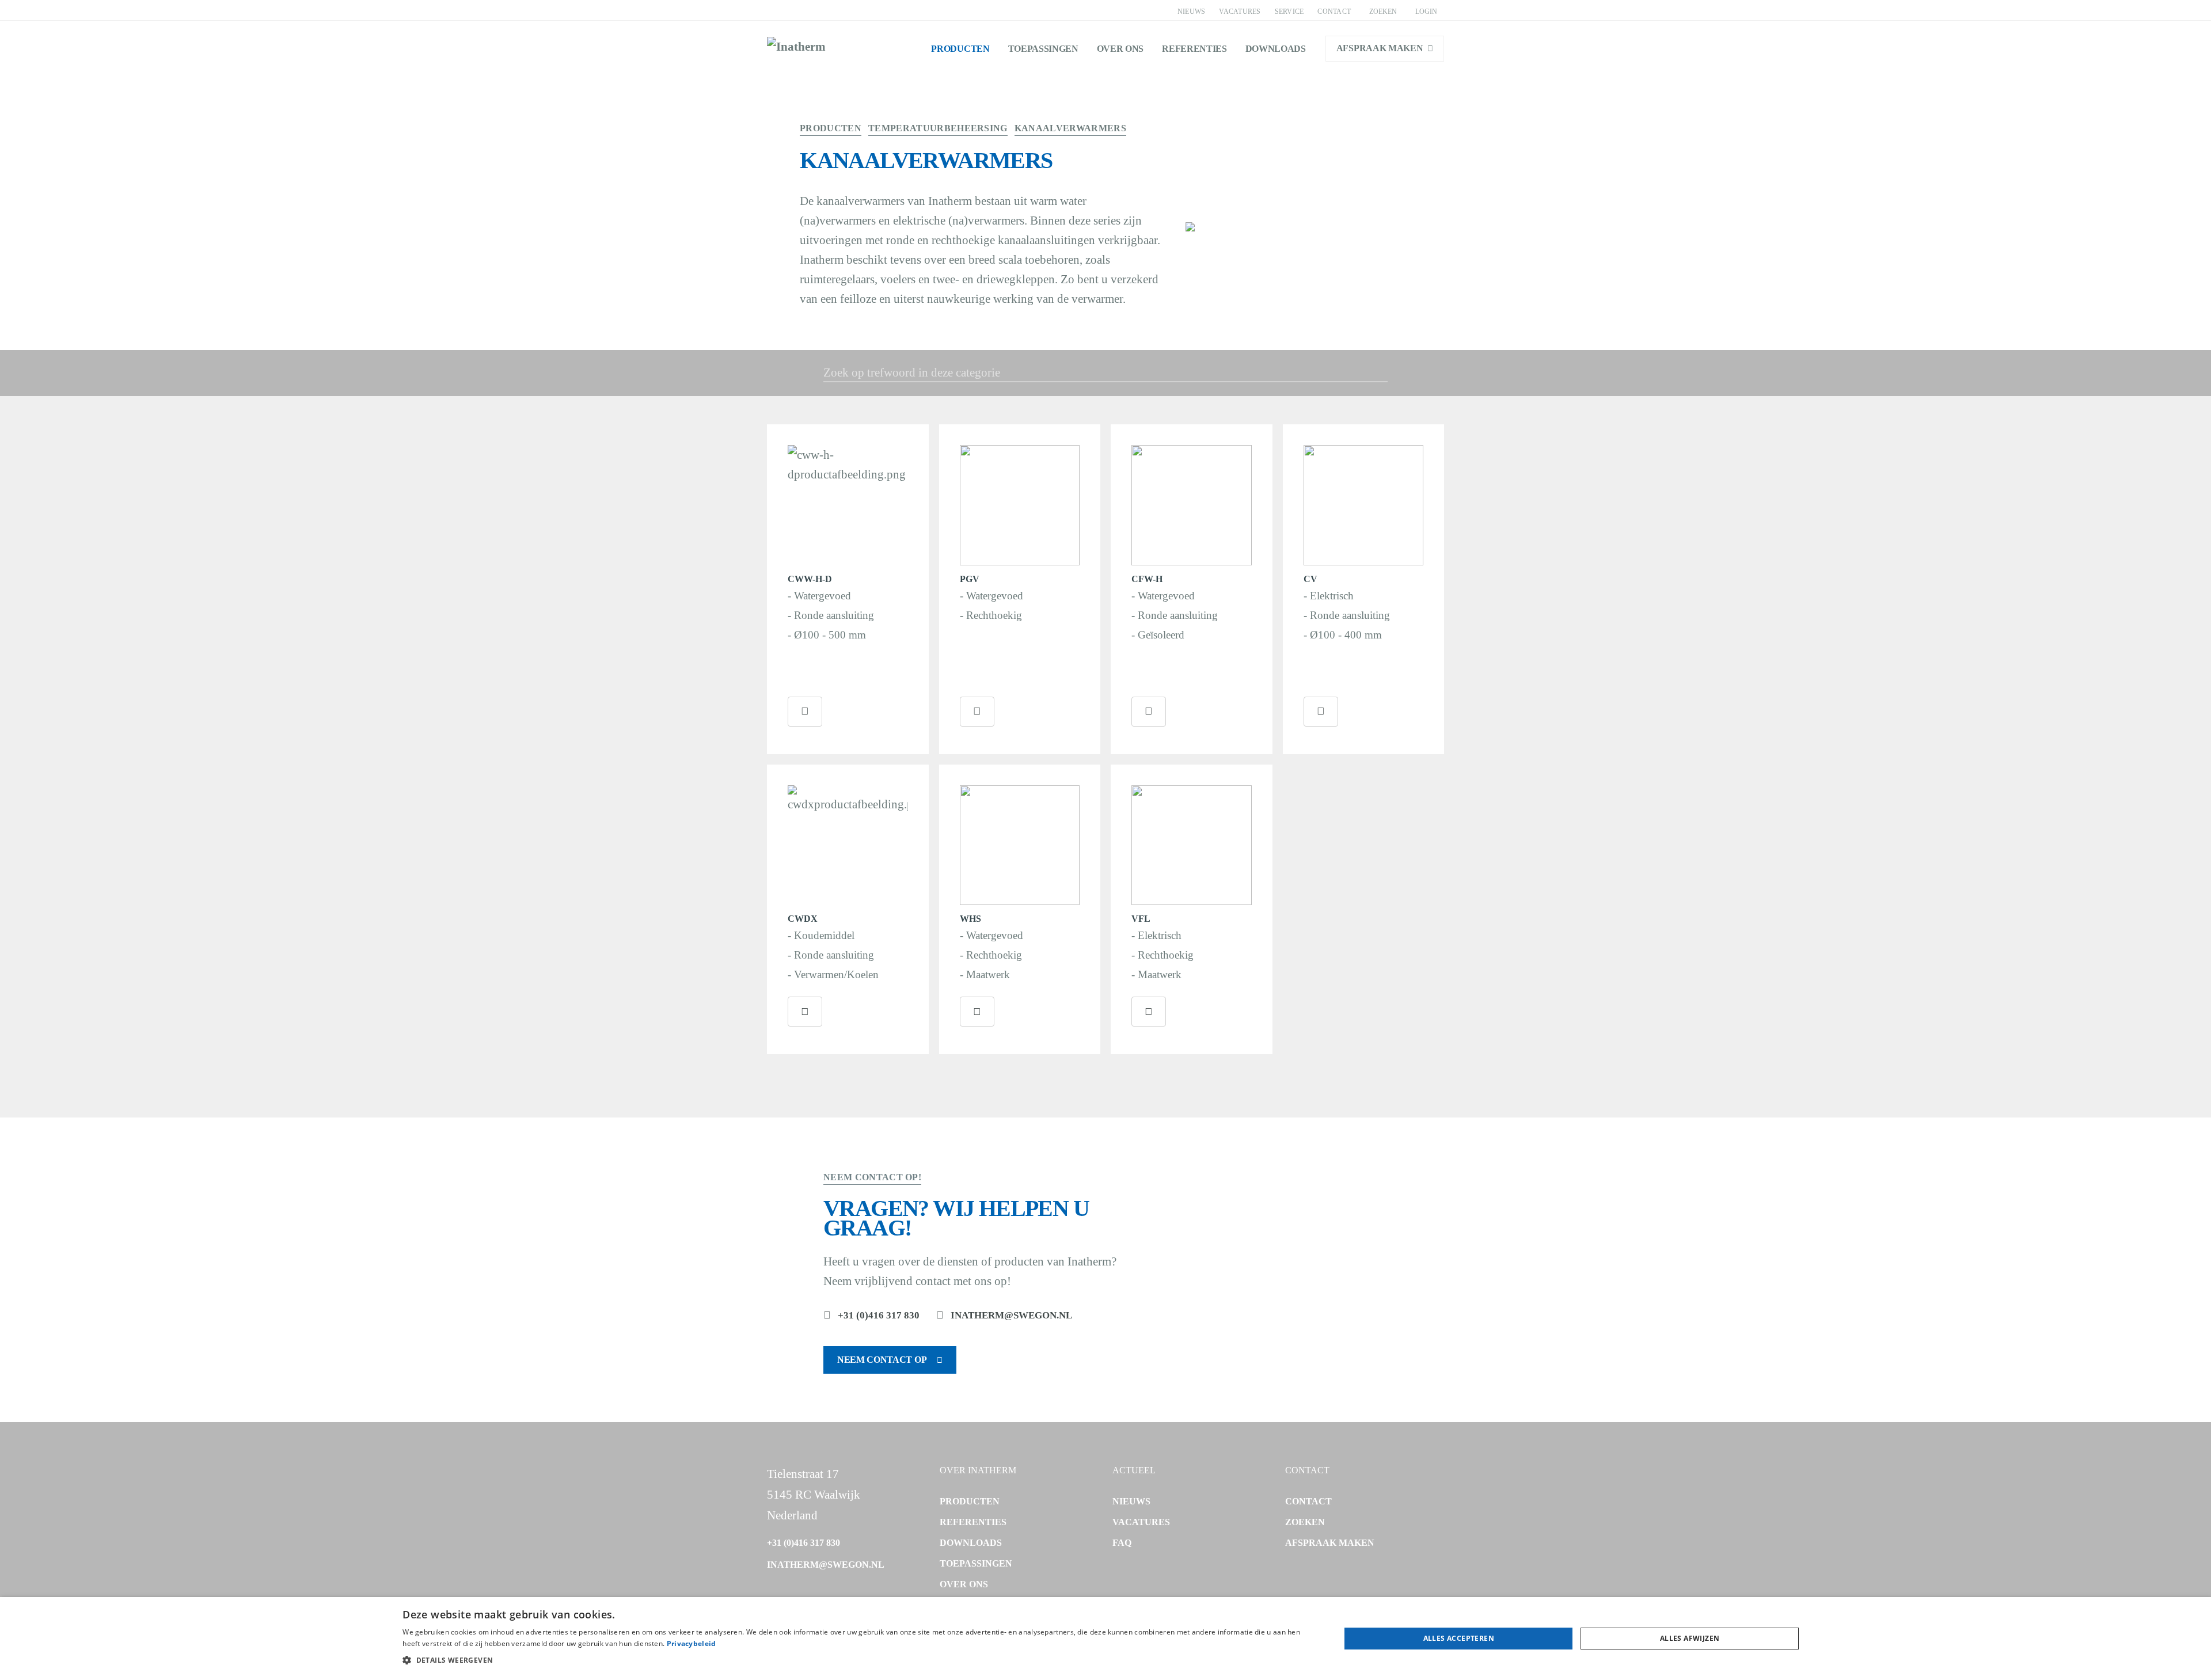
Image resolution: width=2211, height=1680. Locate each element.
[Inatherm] (796, 48)
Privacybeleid (692, 1643)
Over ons (1120, 49)
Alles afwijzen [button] (1690, 1638)
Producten (960, 49)
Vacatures (1240, 12)
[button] (857, 1660)
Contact (1334, 12)
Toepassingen (1043, 49)
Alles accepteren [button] (1459, 1638)
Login (1426, 12)
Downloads (1276, 49)
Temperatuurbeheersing (938, 128)
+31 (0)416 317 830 (879, 1315)
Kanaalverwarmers (1070, 128)
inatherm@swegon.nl (1011, 1315)
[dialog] (1105, 1639)
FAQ (1122, 1543)
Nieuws (1191, 12)
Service (1289, 12)
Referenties (1194, 49)
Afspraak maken (1380, 48)
